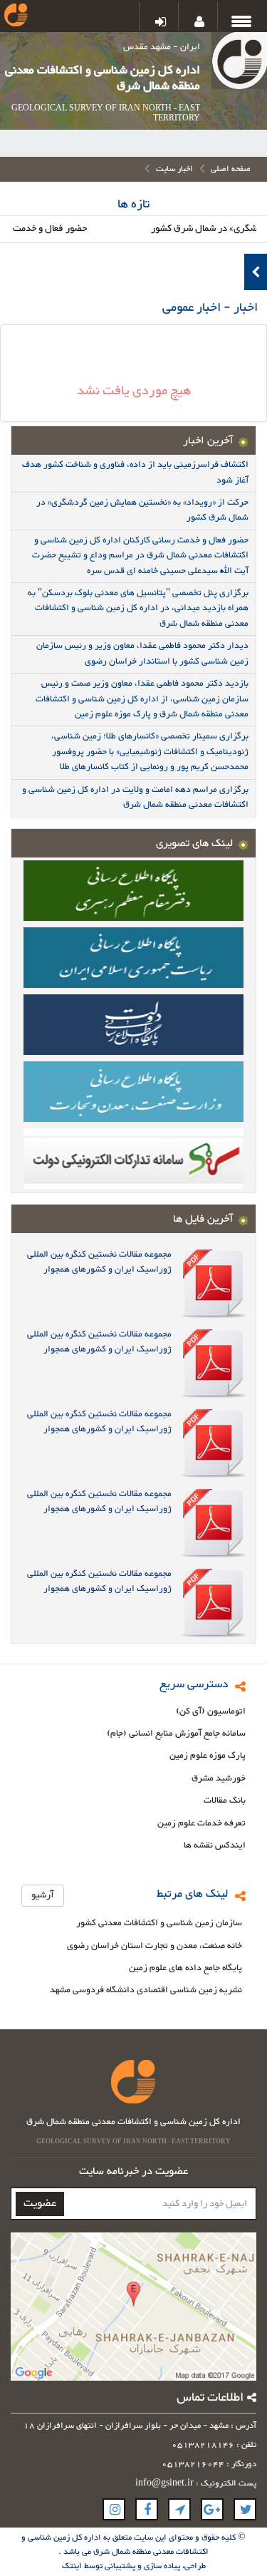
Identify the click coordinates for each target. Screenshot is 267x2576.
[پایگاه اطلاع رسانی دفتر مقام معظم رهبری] (133, 890)
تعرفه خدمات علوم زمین (201, 1824)
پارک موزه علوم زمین (208, 1756)
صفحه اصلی (231, 169)
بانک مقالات (225, 1801)
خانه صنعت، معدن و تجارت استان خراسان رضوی (155, 1946)
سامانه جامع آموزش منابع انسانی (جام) (176, 1734)
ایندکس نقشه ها (215, 1846)
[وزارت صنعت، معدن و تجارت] (133, 1091)
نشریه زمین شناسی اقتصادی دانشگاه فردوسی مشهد (146, 1990)
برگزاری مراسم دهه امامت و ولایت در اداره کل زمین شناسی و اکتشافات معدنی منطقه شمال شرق (135, 797)
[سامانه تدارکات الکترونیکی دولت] (133, 1158)
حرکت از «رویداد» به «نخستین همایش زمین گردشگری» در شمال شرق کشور (142, 510)
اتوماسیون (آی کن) (211, 1712)
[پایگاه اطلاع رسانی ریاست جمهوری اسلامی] (133, 957)
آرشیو (43, 1895)
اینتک (73, 2566)
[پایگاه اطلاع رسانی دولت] (133, 1024)
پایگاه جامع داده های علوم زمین (185, 1968)
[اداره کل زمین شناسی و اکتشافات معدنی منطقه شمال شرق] (239, 63)
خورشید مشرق (219, 1779)
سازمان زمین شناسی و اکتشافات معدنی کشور (159, 1923)
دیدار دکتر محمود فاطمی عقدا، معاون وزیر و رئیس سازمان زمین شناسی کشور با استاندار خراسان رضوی (142, 653)
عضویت (40, 2204)
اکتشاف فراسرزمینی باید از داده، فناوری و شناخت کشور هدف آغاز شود (135, 472)
